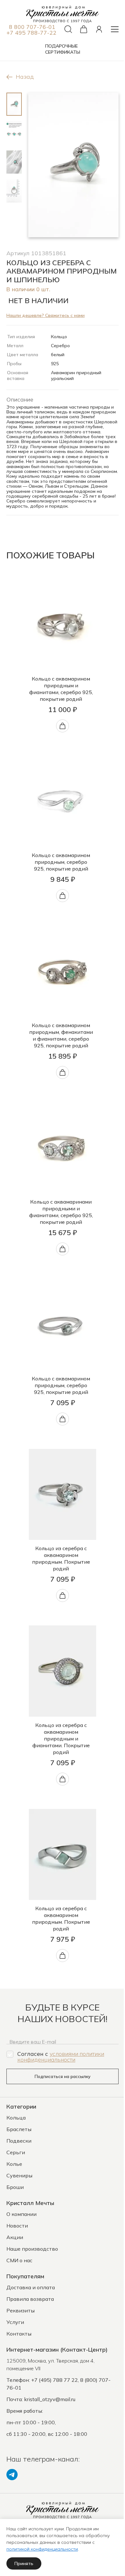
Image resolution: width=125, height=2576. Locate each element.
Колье (14, 2164)
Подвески (19, 2141)
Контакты (19, 2334)
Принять (24, 2563)
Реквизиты (21, 2310)
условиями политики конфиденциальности (61, 2056)
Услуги (15, 2322)
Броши (15, 2187)
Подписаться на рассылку (63, 2076)
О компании (21, 2214)
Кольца (16, 2118)
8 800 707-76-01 (32, 27)
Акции (15, 2237)
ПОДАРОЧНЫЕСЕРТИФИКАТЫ (63, 49)
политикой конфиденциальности (42, 2549)
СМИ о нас (19, 2260)
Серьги (16, 2152)
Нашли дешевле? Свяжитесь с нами (46, 315)
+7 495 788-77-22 (31, 32)
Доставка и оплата (31, 2287)
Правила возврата (30, 2299)
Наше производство (32, 2249)
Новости (17, 2226)
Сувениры (19, 2175)
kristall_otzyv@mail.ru (50, 2399)
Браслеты (19, 2129)
